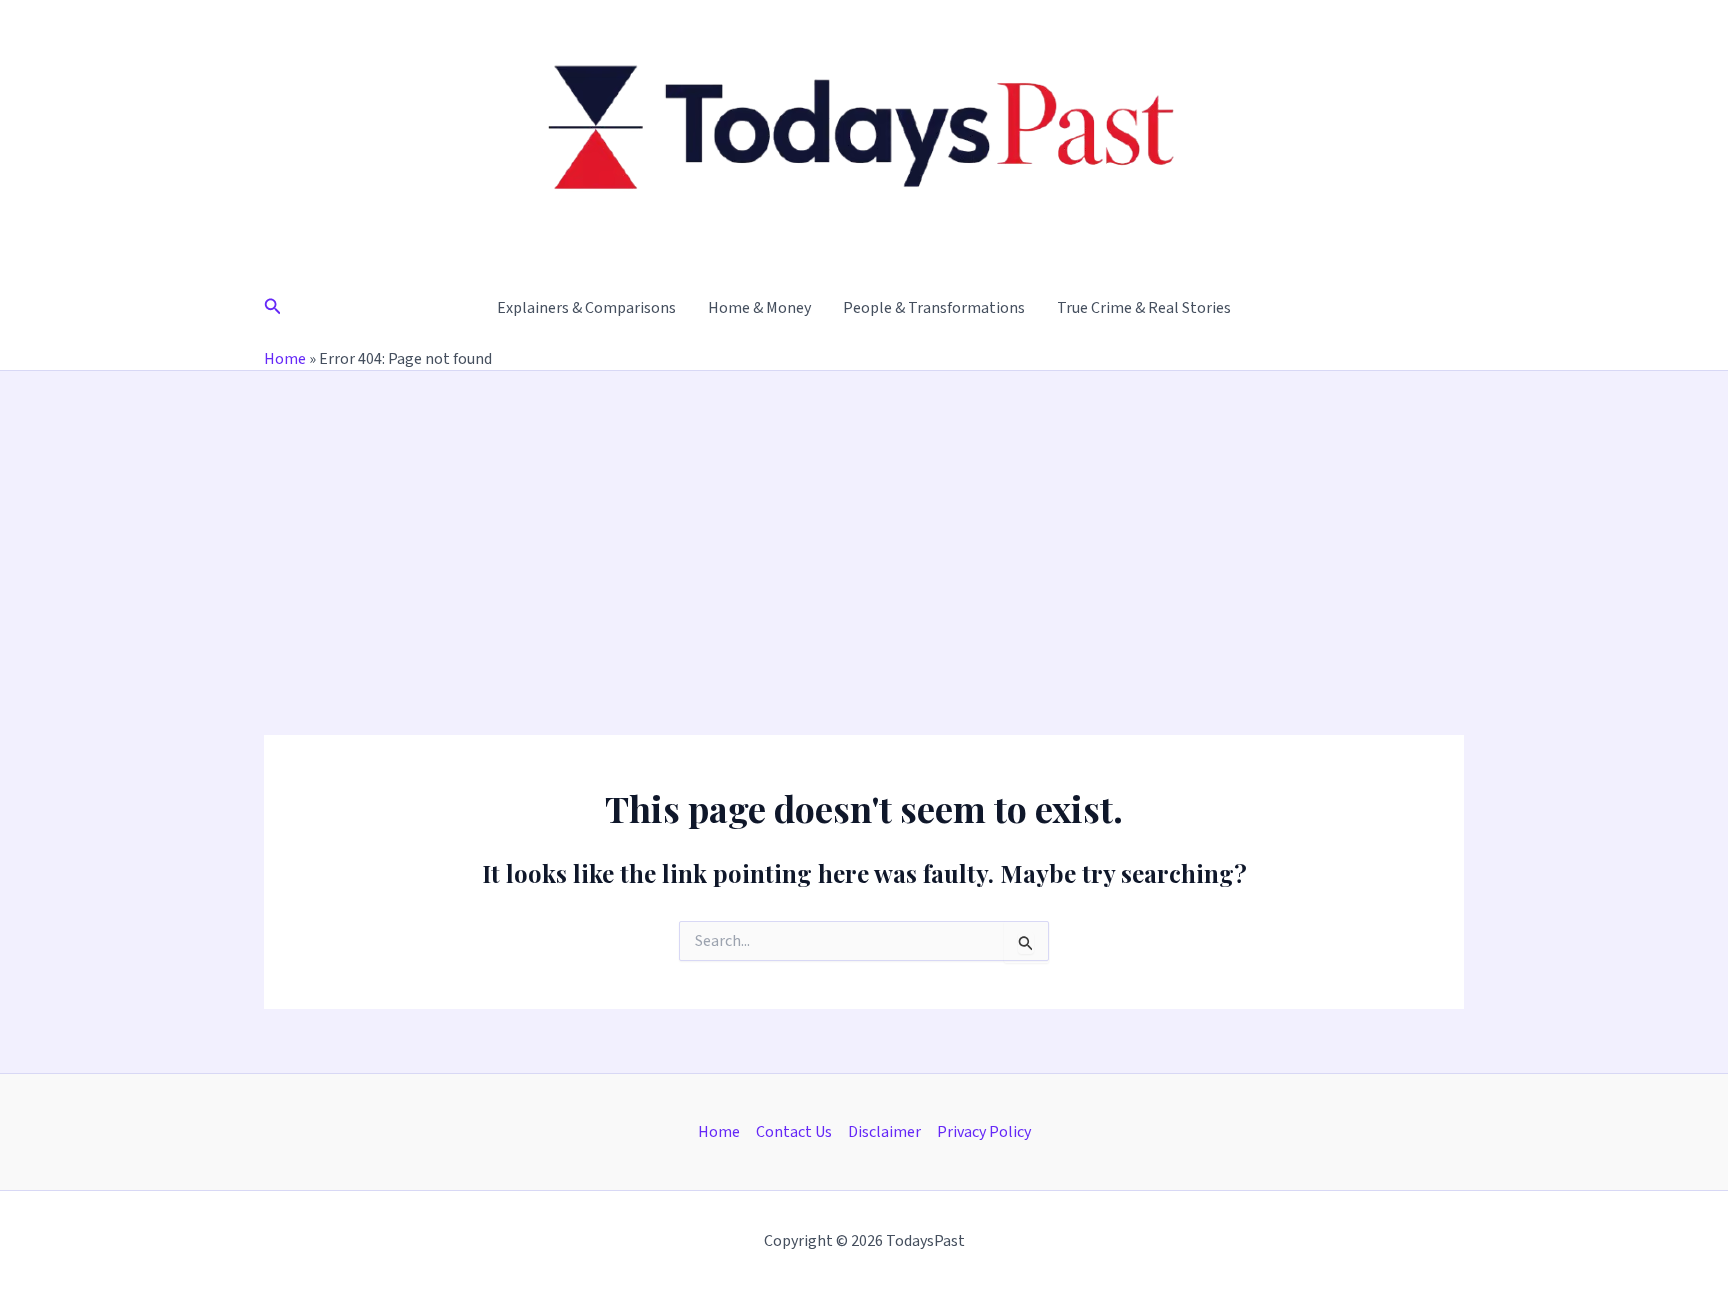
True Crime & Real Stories (1144, 308)
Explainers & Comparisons (586, 308)
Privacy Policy (984, 1132)
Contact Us (794, 1132)
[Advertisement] (864, 521)
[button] (273, 308)
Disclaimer (884, 1132)
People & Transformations (934, 308)
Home (285, 359)
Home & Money (759, 308)
